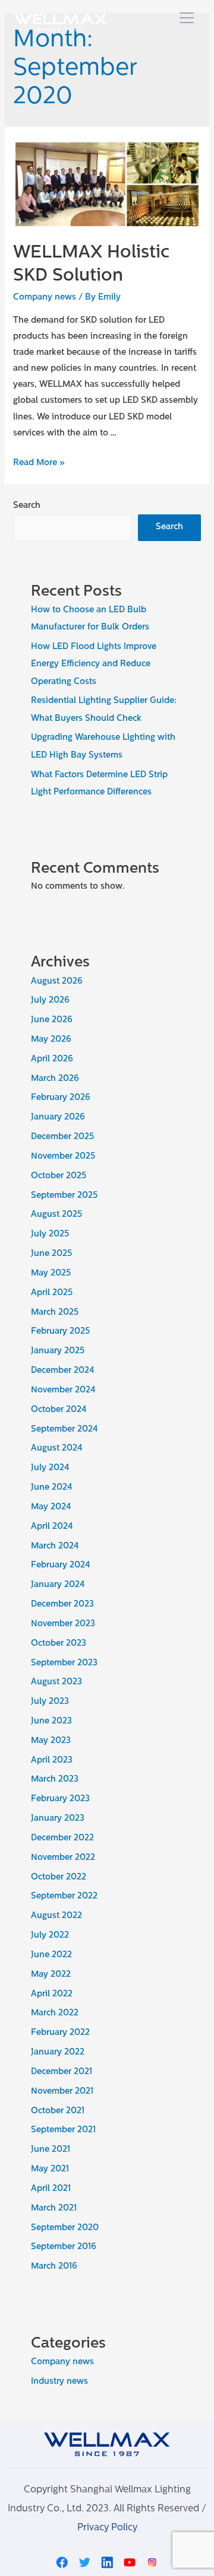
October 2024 (59, 1410)
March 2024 (55, 1546)
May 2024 (51, 1507)
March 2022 (55, 2013)
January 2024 (58, 1585)
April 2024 (52, 1527)
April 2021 (51, 2189)
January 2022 (58, 2052)
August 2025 (56, 1215)
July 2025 (50, 1234)
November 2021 (62, 2092)
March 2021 (54, 2208)
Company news (45, 298)
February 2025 (60, 1332)
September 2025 (64, 1196)
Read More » (39, 463)
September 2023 (64, 1663)
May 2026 (51, 1040)
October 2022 (59, 1877)
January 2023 (58, 1819)
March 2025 (55, 1313)
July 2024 (50, 1468)
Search (27, 506)
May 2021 (50, 2169)
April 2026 (52, 1059)
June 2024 (52, 1488)
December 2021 (62, 2072)
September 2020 (65, 2228)
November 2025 (63, 1157)
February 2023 (60, 1799)
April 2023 (52, 1761)
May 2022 (51, 1975)
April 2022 (52, 1994)
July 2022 (50, 1936)
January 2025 (58, 1351)
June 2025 (51, 1254)
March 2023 (55, 1780)
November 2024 (63, 1390)
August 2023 (56, 1682)
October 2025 (59, 1176)
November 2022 (63, 1858)
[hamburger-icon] (186, 19)
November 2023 (63, 1624)
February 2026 (61, 1098)
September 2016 (64, 2247)
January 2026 (58, 1117)
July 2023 (50, 1702)
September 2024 (64, 1429)
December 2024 (63, 1371)
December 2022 (62, 1838)
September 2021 (63, 2130)
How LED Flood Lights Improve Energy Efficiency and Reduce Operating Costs (94, 664)
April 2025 (52, 1293)
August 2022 (56, 1916)
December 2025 (62, 1137)
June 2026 (52, 1020)
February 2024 (61, 1565)
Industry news (59, 2382)
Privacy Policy (107, 2528)
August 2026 (57, 982)
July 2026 (50, 1001)
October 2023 (59, 1644)
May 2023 (51, 1741)
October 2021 (58, 2111)
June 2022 (51, 1955)
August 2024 (57, 1448)
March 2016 (54, 2267)
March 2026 (55, 1079)
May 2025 (51, 1273)
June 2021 (51, 2150)
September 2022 (64, 1896)
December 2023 (62, 1605)
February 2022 (60, 2033)
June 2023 (51, 1721)
